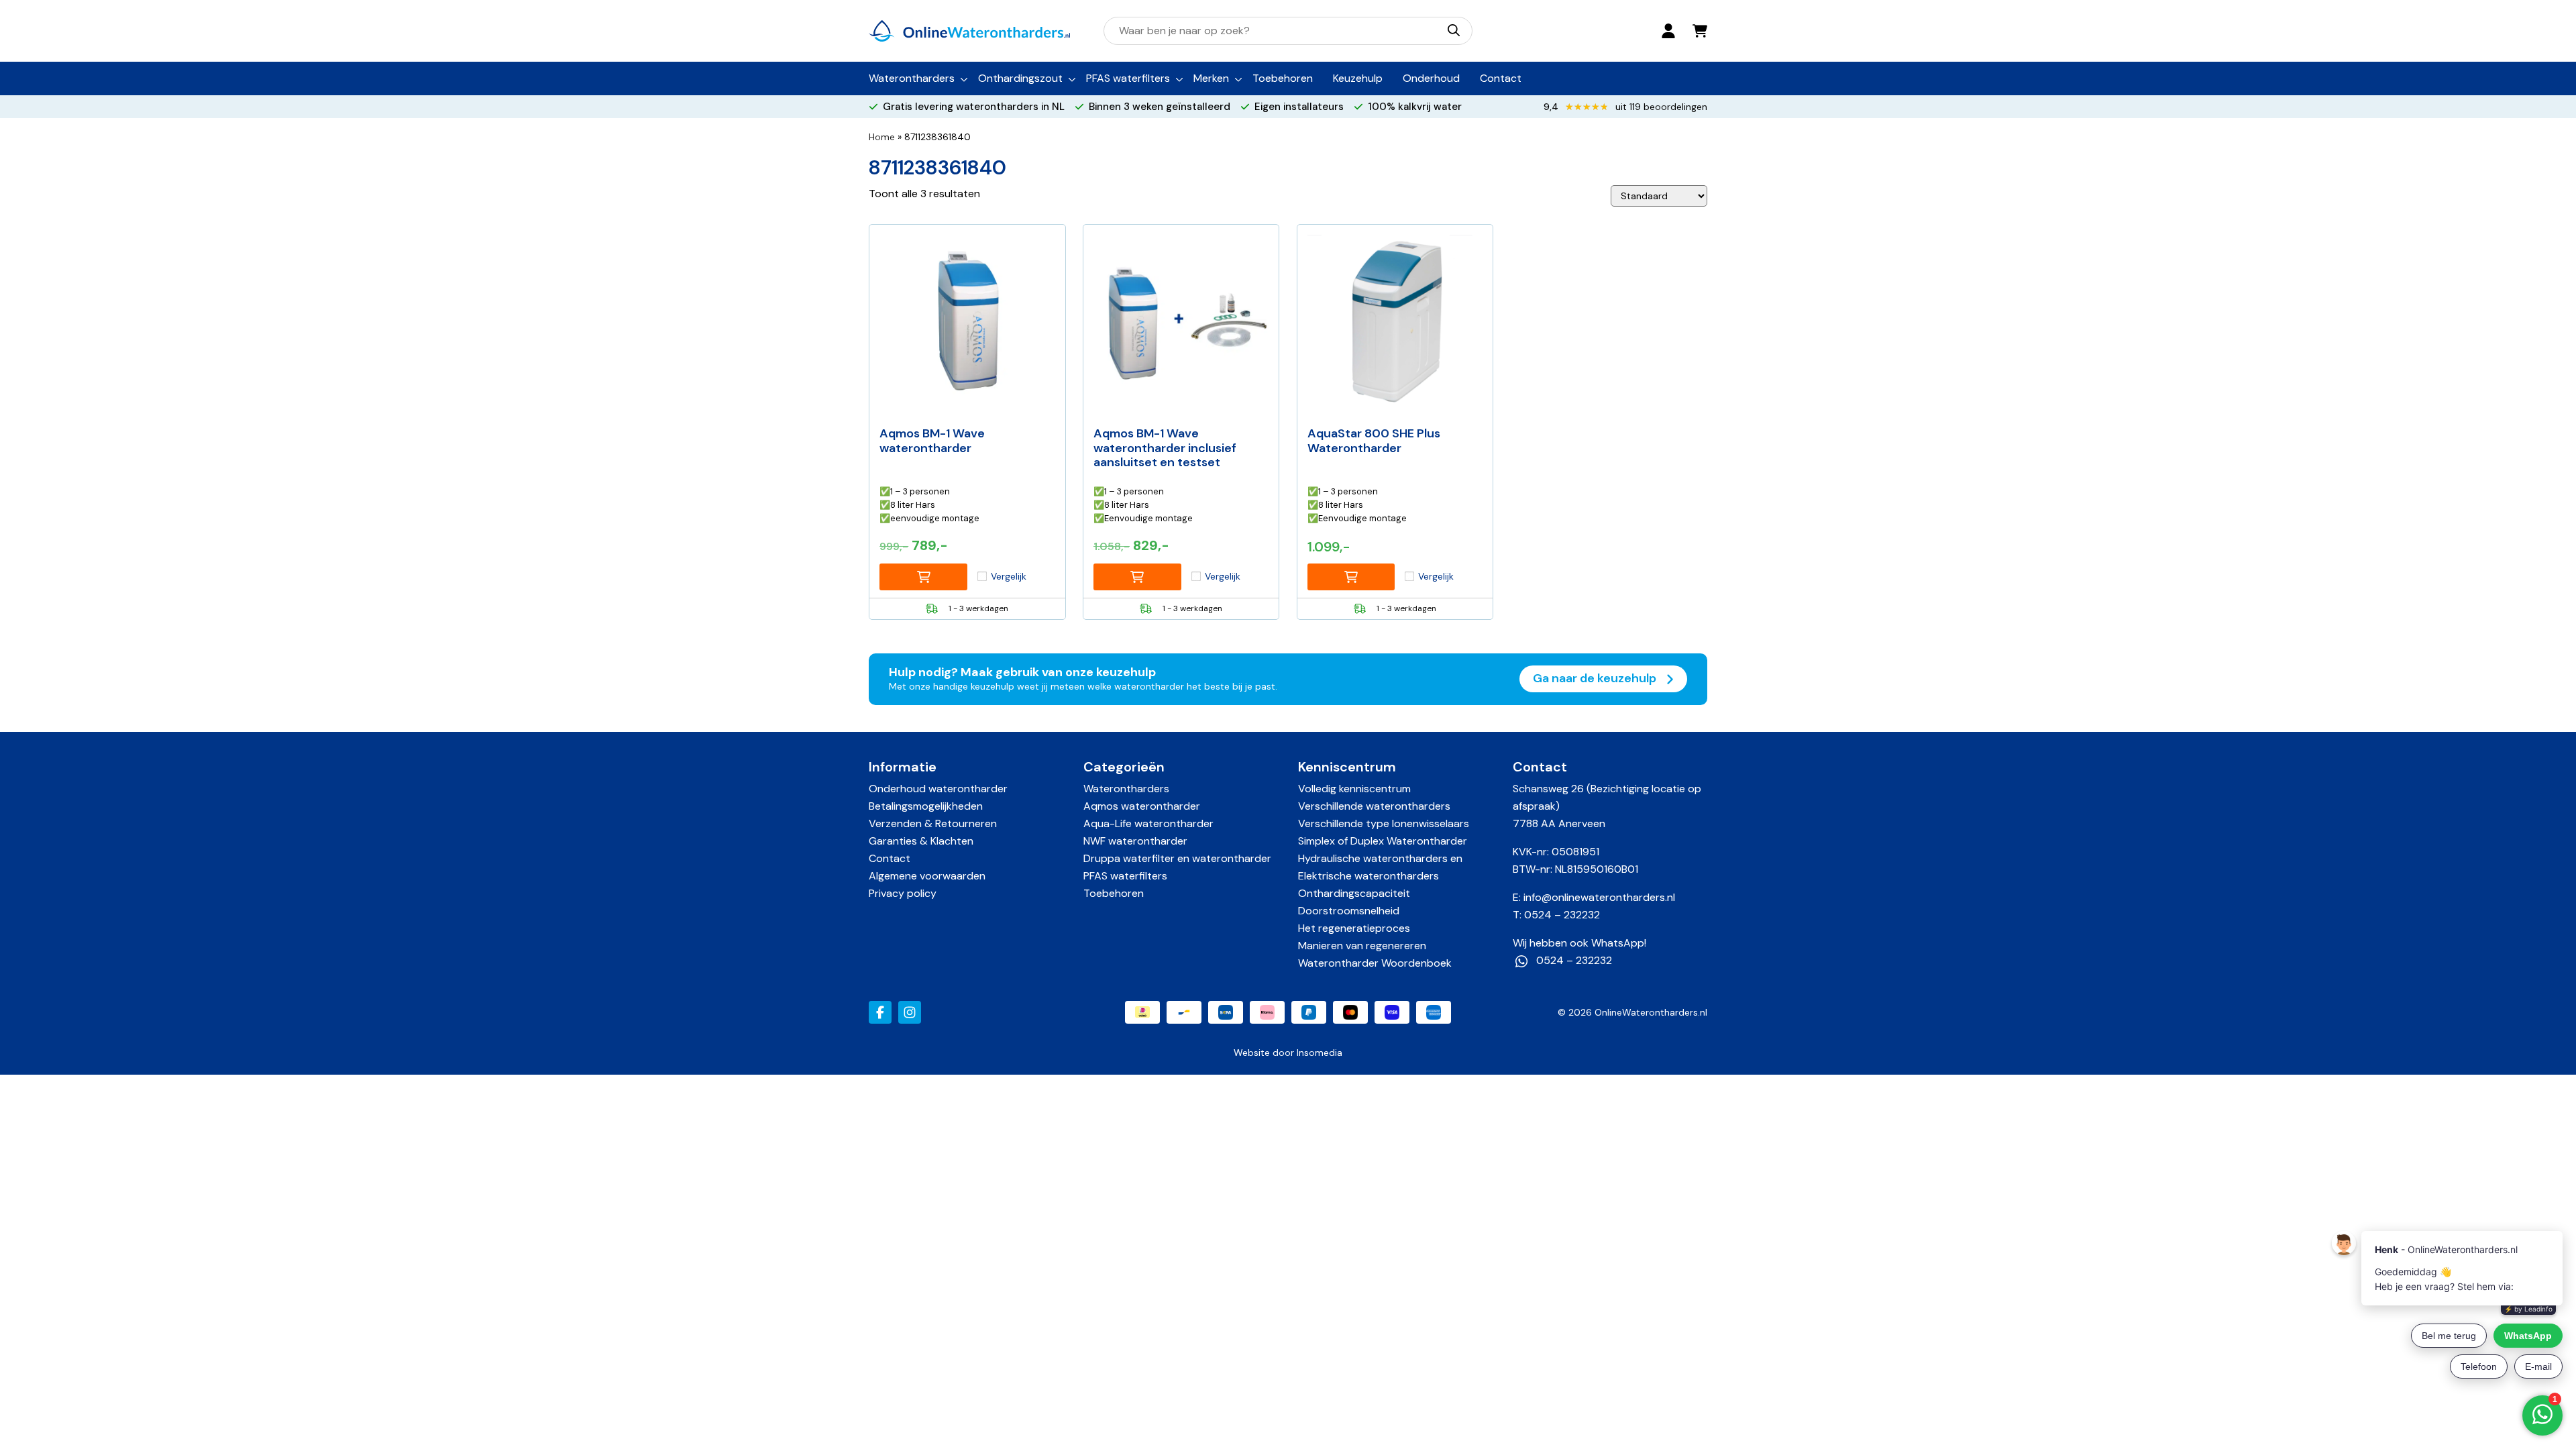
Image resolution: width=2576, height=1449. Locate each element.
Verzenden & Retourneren (933, 823)
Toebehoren (1283, 78)
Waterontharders (912, 78)
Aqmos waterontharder (1142, 806)
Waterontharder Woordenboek (1375, 963)
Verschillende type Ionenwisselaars (1384, 823)
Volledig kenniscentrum (1354, 789)
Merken (1211, 78)
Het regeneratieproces (1354, 928)
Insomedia (1320, 1053)
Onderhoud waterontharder (938, 789)
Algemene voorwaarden (927, 876)
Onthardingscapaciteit (1354, 893)
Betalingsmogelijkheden (926, 806)
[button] (923, 577)
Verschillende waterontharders (1374, 806)
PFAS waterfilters (1128, 78)
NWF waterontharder (1135, 841)
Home (882, 137)
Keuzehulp (1358, 78)
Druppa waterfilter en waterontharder (1177, 858)
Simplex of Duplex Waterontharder (1383, 841)
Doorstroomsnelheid (1349, 911)
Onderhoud (1431, 78)
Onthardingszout (1020, 78)
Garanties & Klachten (921, 841)
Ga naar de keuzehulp (1596, 678)
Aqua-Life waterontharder (1148, 823)
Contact (1501, 78)
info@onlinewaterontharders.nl (1599, 897)
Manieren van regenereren (1362, 946)
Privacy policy (903, 893)
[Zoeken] (1454, 30)
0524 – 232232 (1562, 915)
